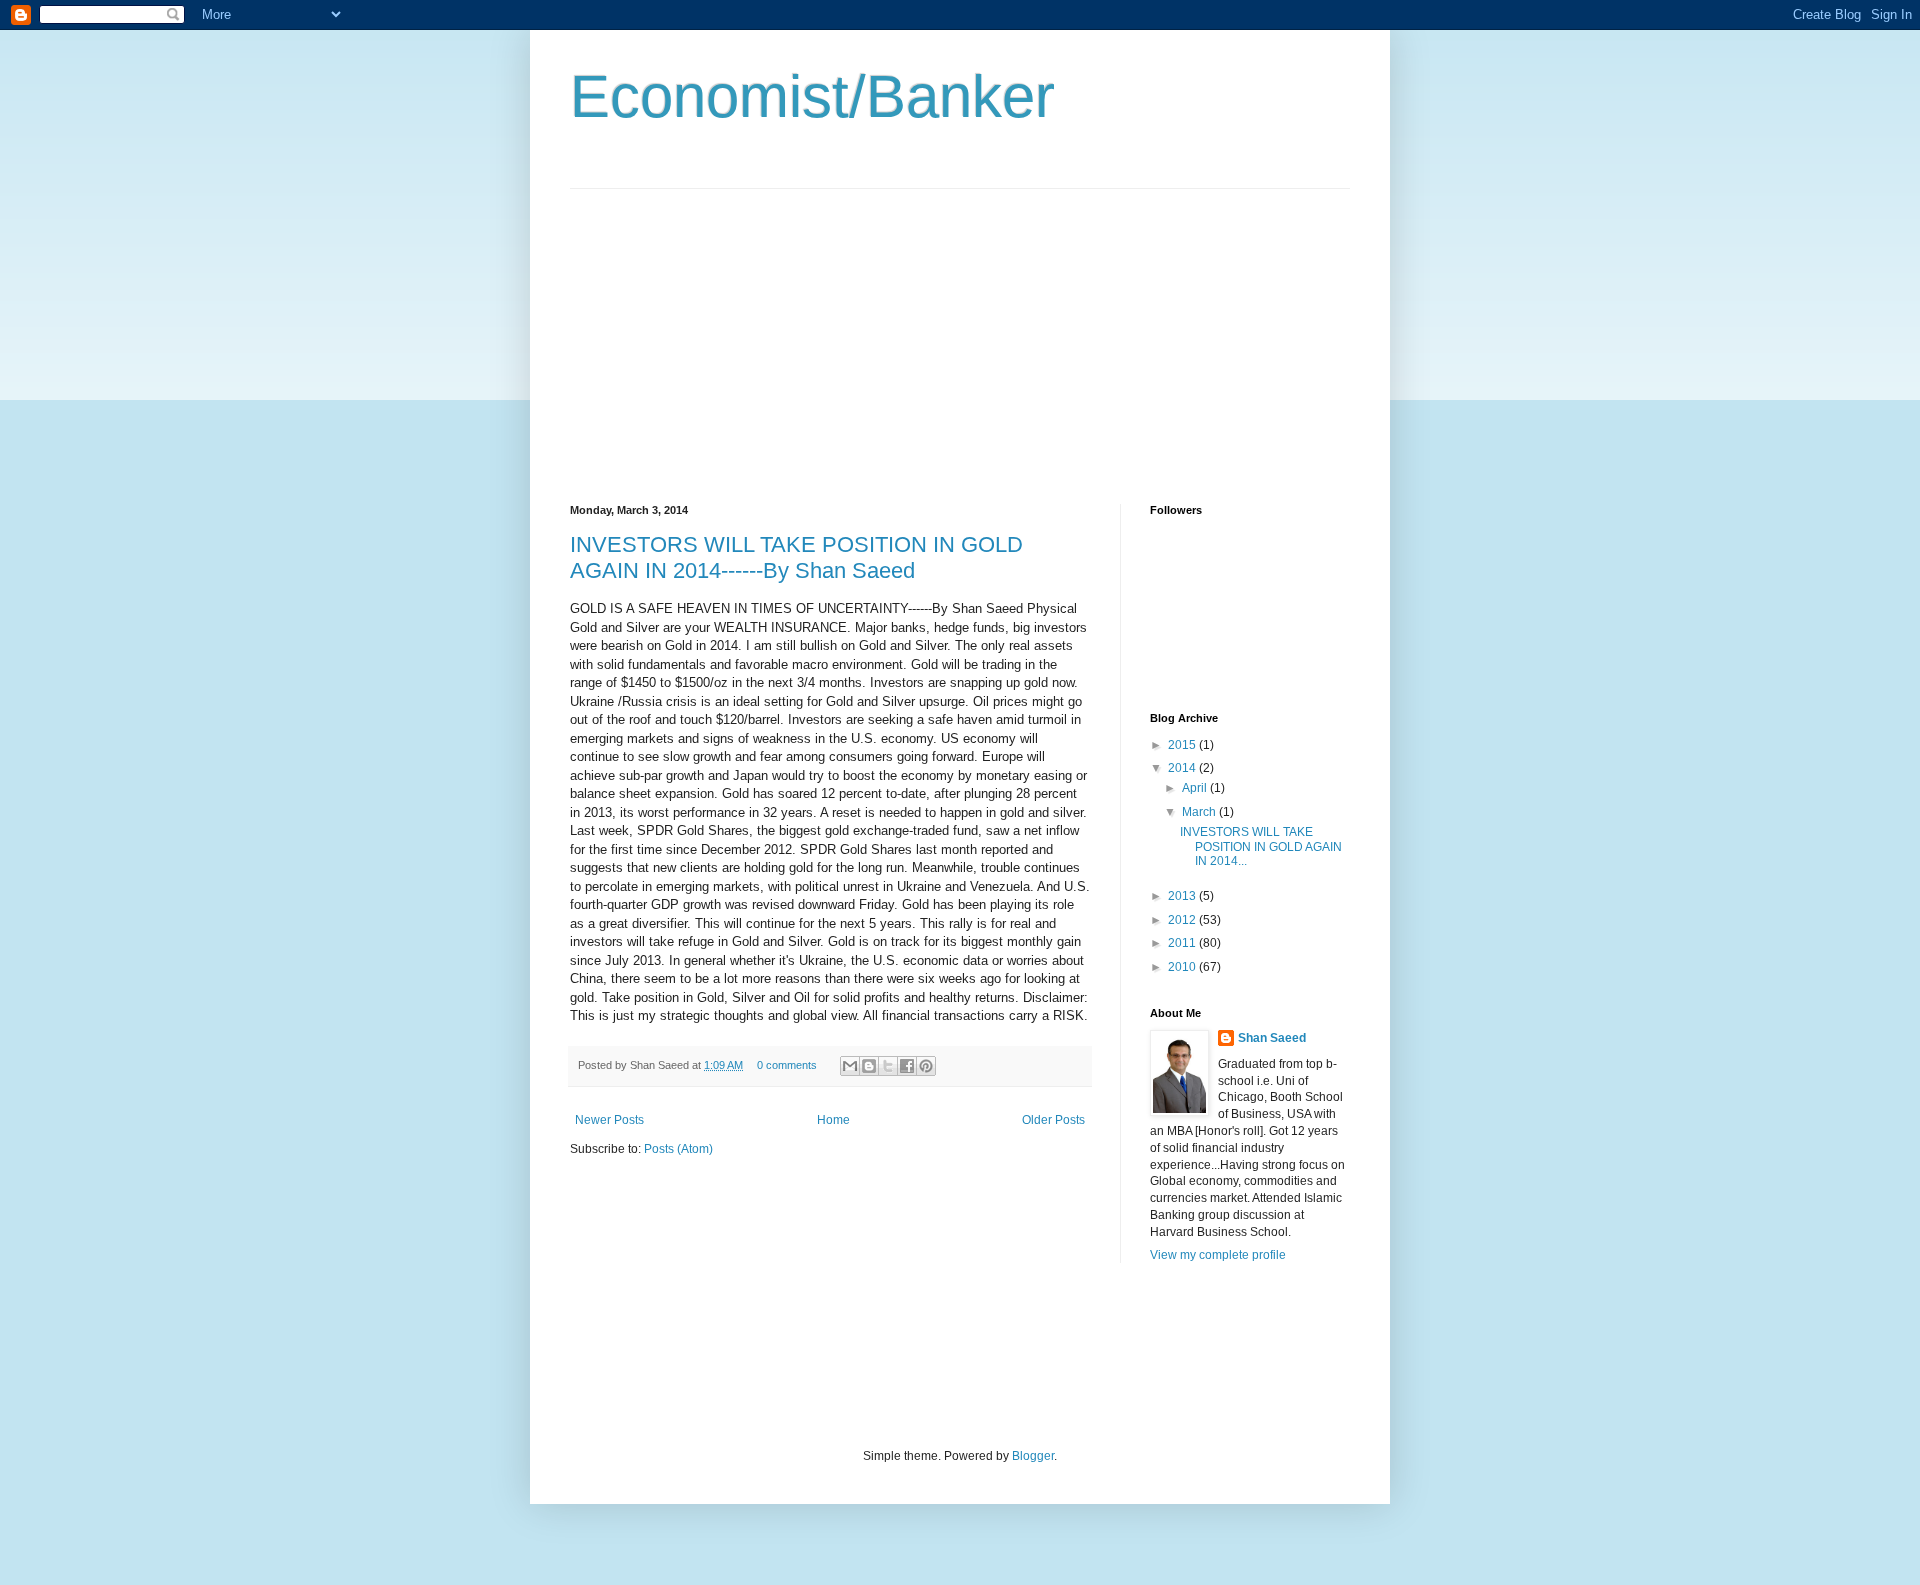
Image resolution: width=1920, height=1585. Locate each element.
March (1200, 812)
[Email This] (850, 1066)
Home (833, 1120)
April (1196, 788)
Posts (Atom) (678, 1149)
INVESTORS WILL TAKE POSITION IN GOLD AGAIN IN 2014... (1261, 846)
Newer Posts (609, 1120)
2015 (1183, 745)
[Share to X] (888, 1066)
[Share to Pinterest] (926, 1066)
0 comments (787, 1065)
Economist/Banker (812, 96)
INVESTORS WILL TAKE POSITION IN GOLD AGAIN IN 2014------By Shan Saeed (796, 557)
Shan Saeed (1272, 1038)
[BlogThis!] (869, 1066)
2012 (1183, 920)
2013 (1183, 896)
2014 (1183, 768)
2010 (1183, 967)
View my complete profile (1218, 1255)
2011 (1183, 943)
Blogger (1033, 1456)
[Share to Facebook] (907, 1066)
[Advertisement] (738, 329)
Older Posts (1053, 1120)
